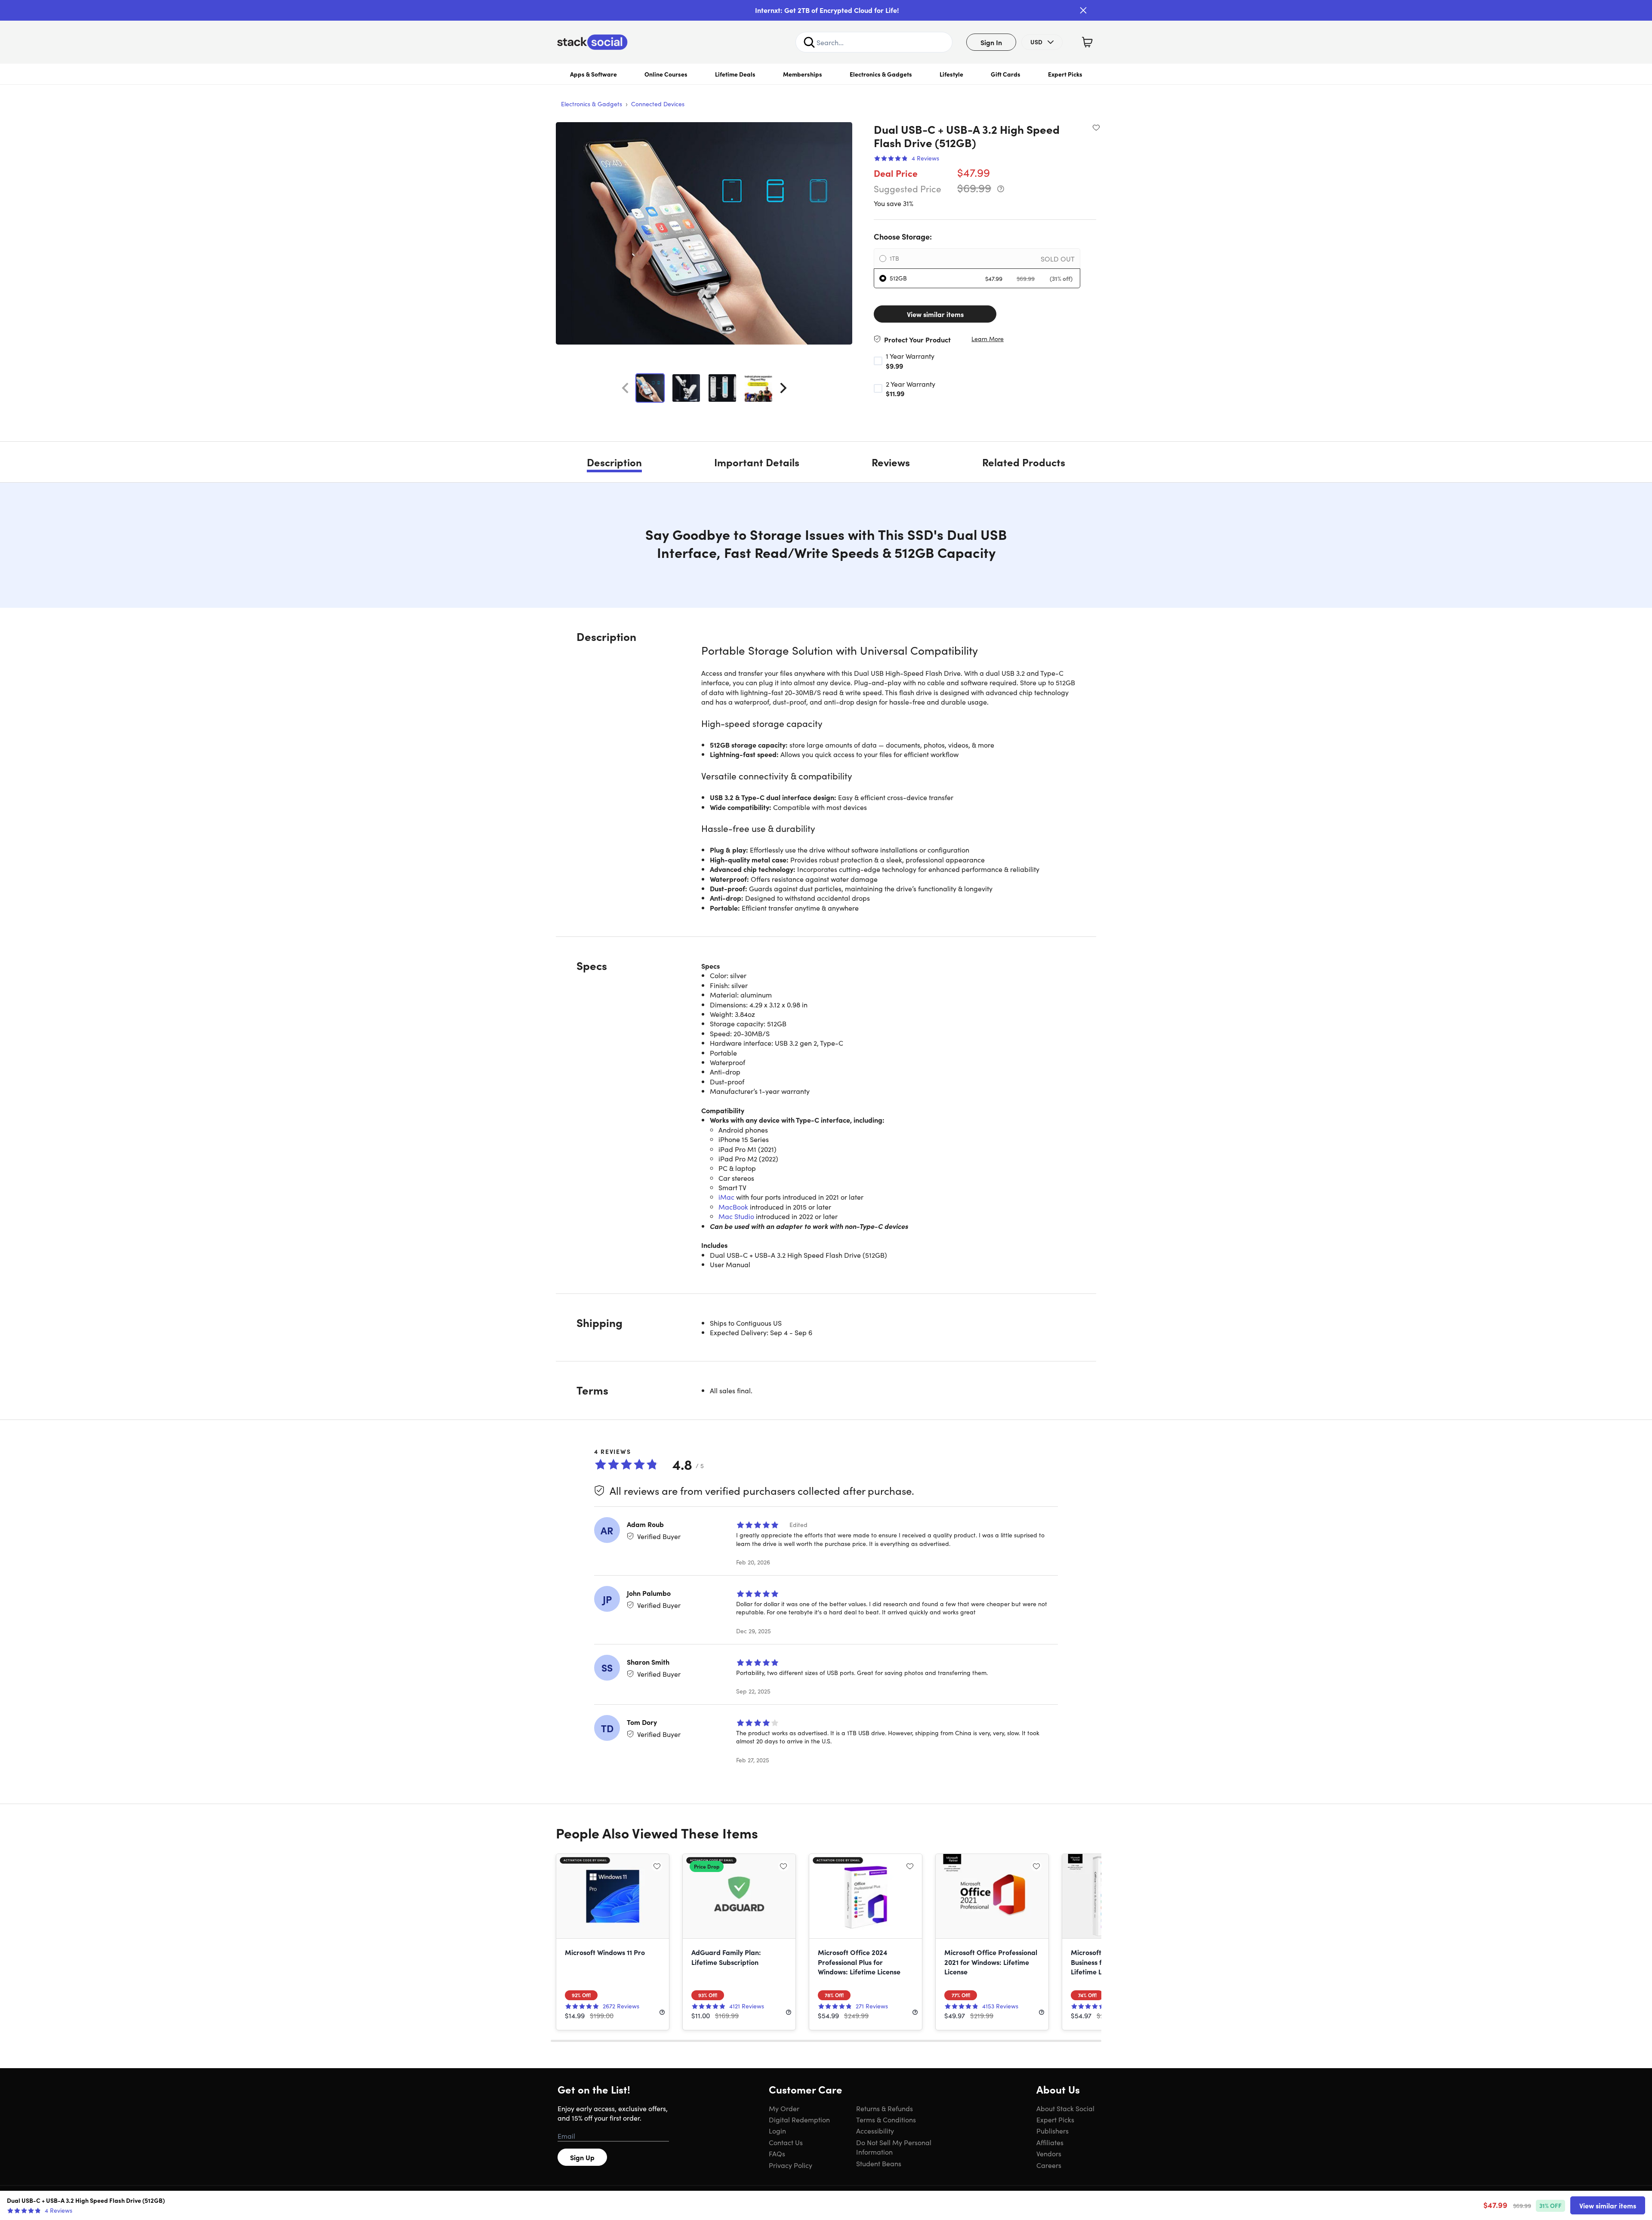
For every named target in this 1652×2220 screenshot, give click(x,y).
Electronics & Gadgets (881, 74)
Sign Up (582, 2157)
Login (777, 2131)
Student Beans (879, 2163)
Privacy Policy (791, 2165)
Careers (1049, 2165)
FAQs (777, 2153)
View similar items (935, 314)
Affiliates (1050, 2142)
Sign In (991, 42)
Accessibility (875, 2131)
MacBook (733, 1207)
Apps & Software (593, 74)
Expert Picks (1065, 74)
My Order (784, 2108)
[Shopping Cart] (1087, 42)
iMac (726, 1197)
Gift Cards (1006, 74)
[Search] (809, 42)
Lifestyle (951, 74)
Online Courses (666, 74)
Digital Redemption (799, 2119)
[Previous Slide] (625, 388)
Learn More (988, 339)
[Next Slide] (783, 388)
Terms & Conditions (886, 2119)
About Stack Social (1065, 2108)
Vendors (1049, 2153)
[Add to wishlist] (1096, 127)
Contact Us (786, 2142)
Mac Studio (736, 1216)
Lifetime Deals (735, 74)
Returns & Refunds (885, 2108)
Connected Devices (658, 104)
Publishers (1053, 2131)
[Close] (1083, 10)
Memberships (803, 74)
